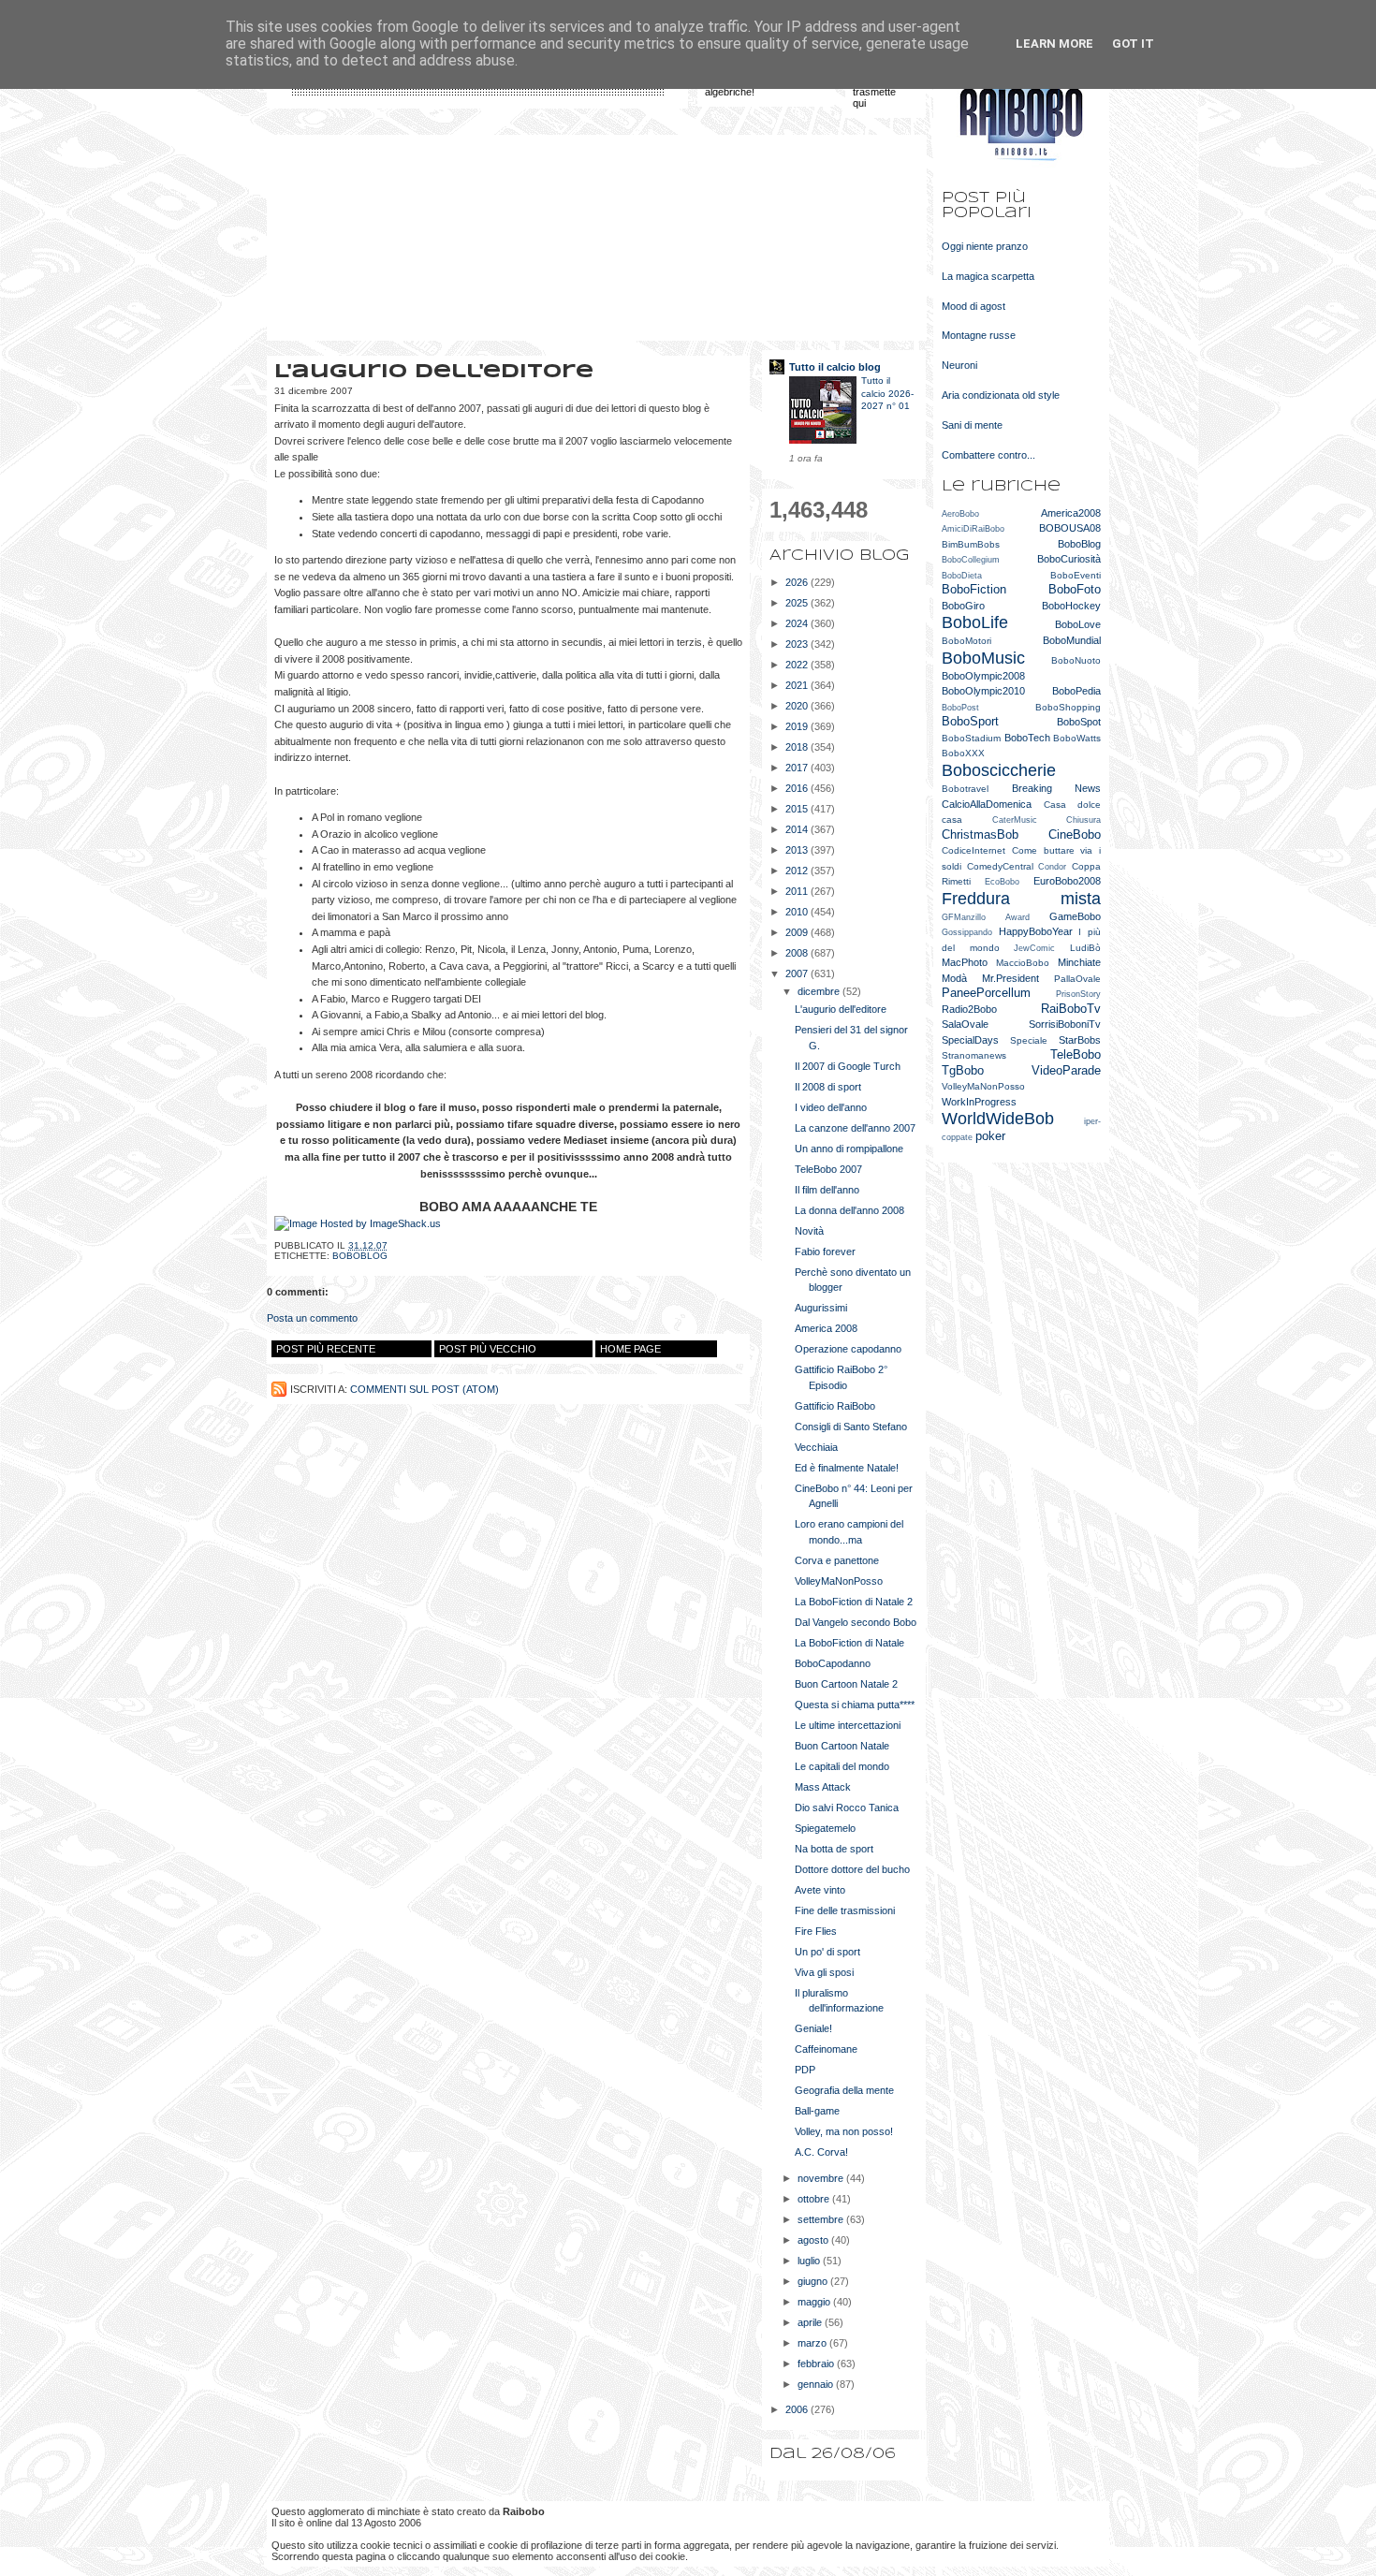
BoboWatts (1077, 738)
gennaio (817, 2384)
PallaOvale (1077, 979)
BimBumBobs (971, 544)
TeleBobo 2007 (828, 1169)
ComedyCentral (1000, 866)
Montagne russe (979, 335)
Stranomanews (974, 1055)
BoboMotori (966, 641)
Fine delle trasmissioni (845, 1910)
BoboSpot (1079, 722)
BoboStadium (971, 738)
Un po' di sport (827, 1952)
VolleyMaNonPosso (839, 1581)
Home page (630, 1349)
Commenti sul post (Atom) (425, 1389)
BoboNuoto (1076, 660)
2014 (798, 829)
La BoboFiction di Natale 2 (854, 1602)
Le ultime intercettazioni (848, 1725)
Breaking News (1057, 788)
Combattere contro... (988, 455)
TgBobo (963, 1070)
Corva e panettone (837, 1560)
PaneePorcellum (986, 993)
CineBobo (1075, 834)
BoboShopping (1068, 707)
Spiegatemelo (825, 1828)
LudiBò (1085, 948)
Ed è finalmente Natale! (847, 1468)
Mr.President (1010, 978)
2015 (798, 809)
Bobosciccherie (999, 770)
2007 (798, 973)
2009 (798, 932)
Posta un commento (312, 1318)
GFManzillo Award (986, 917)
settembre (822, 2219)
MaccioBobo (1023, 963)
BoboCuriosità (1069, 559)
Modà (954, 978)
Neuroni (959, 365)
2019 (798, 726)
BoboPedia (1076, 691)
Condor (1052, 867)
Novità (809, 1231)
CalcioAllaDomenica (987, 804)
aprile (811, 2322)
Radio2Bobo (969, 1009)
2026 (798, 582)
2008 (798, 953)
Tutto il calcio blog (835, 367)
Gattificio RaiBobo (835, 1406)
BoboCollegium (971, 560)
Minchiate (1079, 962)
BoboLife (975, 622)
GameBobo (1075, 916)
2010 (798, 912)
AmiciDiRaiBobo (973, 529)
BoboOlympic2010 (983, 691)
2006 (798, 2409)
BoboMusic (983, 658)
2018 (798, 747)
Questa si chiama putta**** (855, 1705)
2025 (798, 603)
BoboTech (1027, 738)
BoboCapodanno (833, 1663)
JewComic (1034, 948)
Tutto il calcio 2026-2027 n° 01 (887, 393)
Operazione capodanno (848, 1349)
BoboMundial (1072, 640)
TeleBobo (1076, 1054)
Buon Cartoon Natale (842, 1746)
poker (990, 1136)
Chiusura (1083, 820)
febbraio (817, 2364)
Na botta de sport (834, 1849)
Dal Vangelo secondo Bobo (856, 1622)
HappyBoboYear (1036, 931)
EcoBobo (1002, 882)
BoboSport (970, 721)
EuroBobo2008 (1067, 881)
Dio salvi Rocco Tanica (847, 1808)
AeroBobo (960, 514)
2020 (798, 706)
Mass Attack (823, 1787)
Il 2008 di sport (828, 1087)
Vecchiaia (816, 1447)
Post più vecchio (488, 1349)
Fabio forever (825, 1251)
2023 (798, 644)
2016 (798, 788)
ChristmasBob (980, 834)
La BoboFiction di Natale (849, 1643)
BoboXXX (963, 753)
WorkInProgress (979, 1102)
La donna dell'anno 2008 (849, 1210)
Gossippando (967, 932)
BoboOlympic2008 (983, 676)
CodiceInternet (973, 850)
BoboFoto (1075, 589)
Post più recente (326, 1349)
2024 (798, 623)
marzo (813, 2343)
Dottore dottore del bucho (852, 1869)
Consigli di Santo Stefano (851, 1427)
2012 (798, 871)
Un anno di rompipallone (849, 1149)
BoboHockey (1071, 606)
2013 (798, 850)
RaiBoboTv (1071, 1009)
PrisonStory (1078, 994)
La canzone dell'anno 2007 (855, 1128)
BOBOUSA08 (1070, 528)
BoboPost (960, 708)
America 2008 (826, 1328)
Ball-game (817, 2111)
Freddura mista (1021, 899)
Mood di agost (973, 306)
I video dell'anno (831, 1107)
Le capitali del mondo (842, 1766)
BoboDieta (962, 576)
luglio (810, 2261)
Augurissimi (821, 1308)
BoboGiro (963, 606)
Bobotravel (965, 789)
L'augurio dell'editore (841, 1009)
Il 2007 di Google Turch (848, 1066)
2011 (798, 891)
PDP (805, 2070)
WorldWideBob (998, 1119)
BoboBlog (360, 1256)
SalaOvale (965, 1024)
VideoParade (1066, 1070)
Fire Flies (816, 1931)
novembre (822, 2178)
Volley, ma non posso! (844, 2131)
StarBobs (1080, 1040)
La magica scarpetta (988, 276)
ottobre (815, 2199)
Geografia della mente (844, 2090)
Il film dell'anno (827, 1190)
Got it (1133, 44)
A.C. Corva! (821, 2152)
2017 (798, 768)
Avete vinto (820, 1890)
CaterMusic (1015, 820)
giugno (814, 2281)
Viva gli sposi (824, 1972)
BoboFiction (974, 589)
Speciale (1029, 1040)
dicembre (820, 991)
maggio (815, 2302)
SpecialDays (970, 1040)
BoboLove (1078, 624)
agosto (814, 2240)
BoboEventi (1076, 575)
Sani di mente (972, 425)
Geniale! (813, 2028)
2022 (798, 665)
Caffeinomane (826, 2049)
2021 (798, 685)
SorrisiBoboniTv (1065, 1024)
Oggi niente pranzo (985, 246)
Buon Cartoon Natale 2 (846, 1684)
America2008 (1071, 513)
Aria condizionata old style (1001, 395)
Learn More (1054, 44)
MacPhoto (965, 962)
